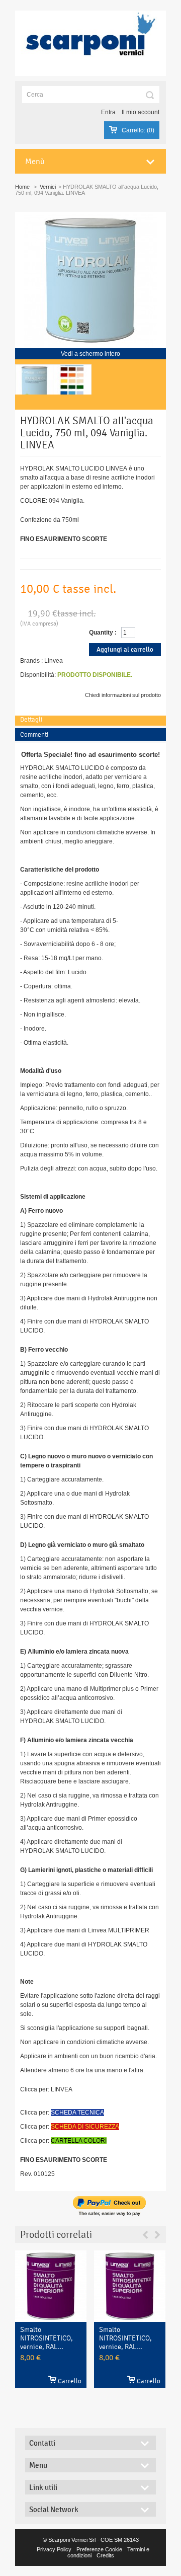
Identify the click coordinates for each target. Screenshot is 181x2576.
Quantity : (103, 633)
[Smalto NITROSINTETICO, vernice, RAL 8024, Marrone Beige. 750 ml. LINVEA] (130, 2286)
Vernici (48, 187)
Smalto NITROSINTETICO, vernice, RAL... (47, 2344)
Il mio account (141, 112)
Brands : (31, 661)
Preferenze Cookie (99, 2549)
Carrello (70, 2381)
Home (22, 187)
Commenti (34, 734)
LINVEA (62, 2089)
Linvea (54, 661)
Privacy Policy (54, 2549)
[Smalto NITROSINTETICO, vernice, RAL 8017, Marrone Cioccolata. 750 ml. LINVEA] (51, 2286)
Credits (105, 2555)
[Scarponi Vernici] (90, 43)
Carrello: (138, 130)
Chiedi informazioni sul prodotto (123, 695)
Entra (108, 112)
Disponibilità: (38, 675)
